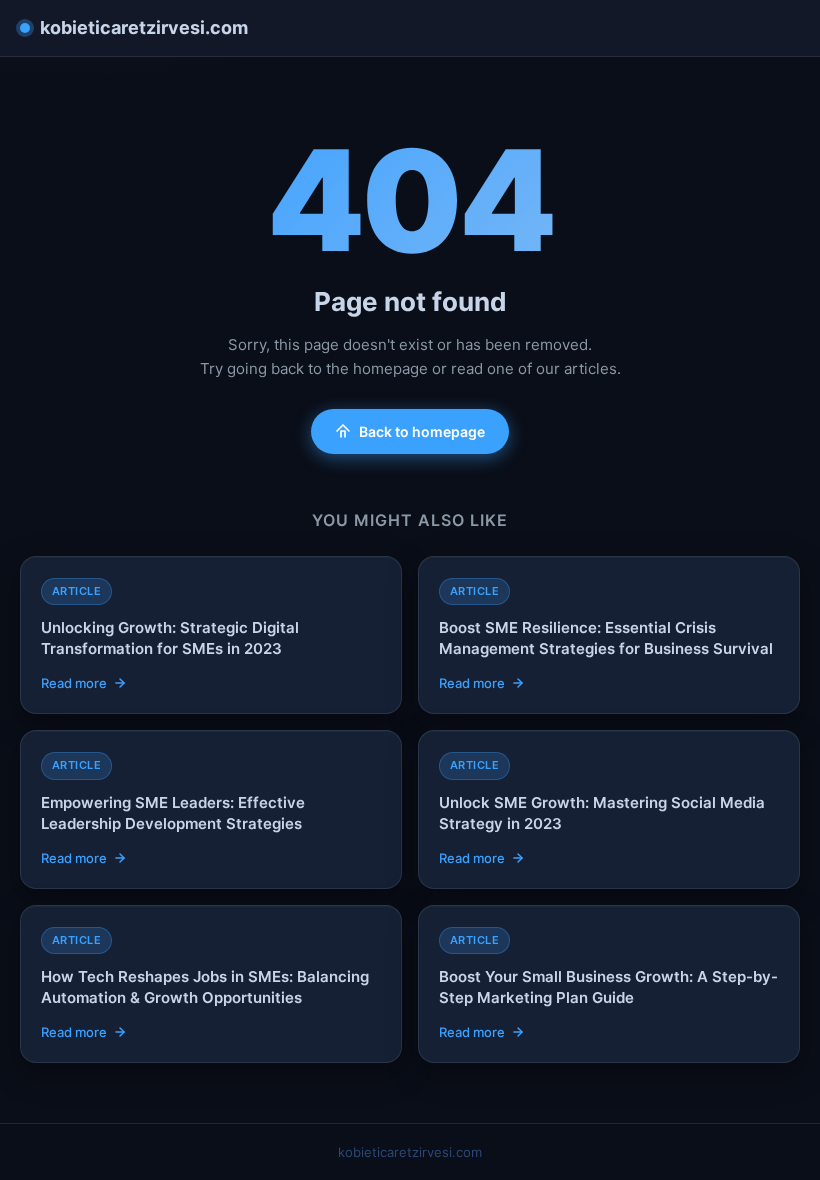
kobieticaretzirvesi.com (144, 27)
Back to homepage (422, 431)
